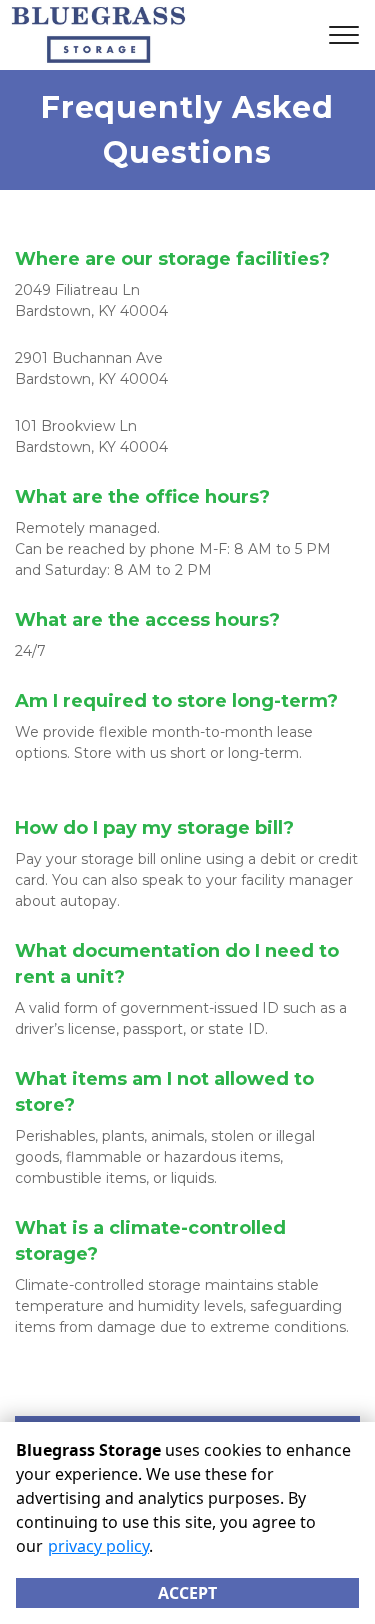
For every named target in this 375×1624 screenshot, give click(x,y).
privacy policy (98, 1546)
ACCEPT (187, 1593)
